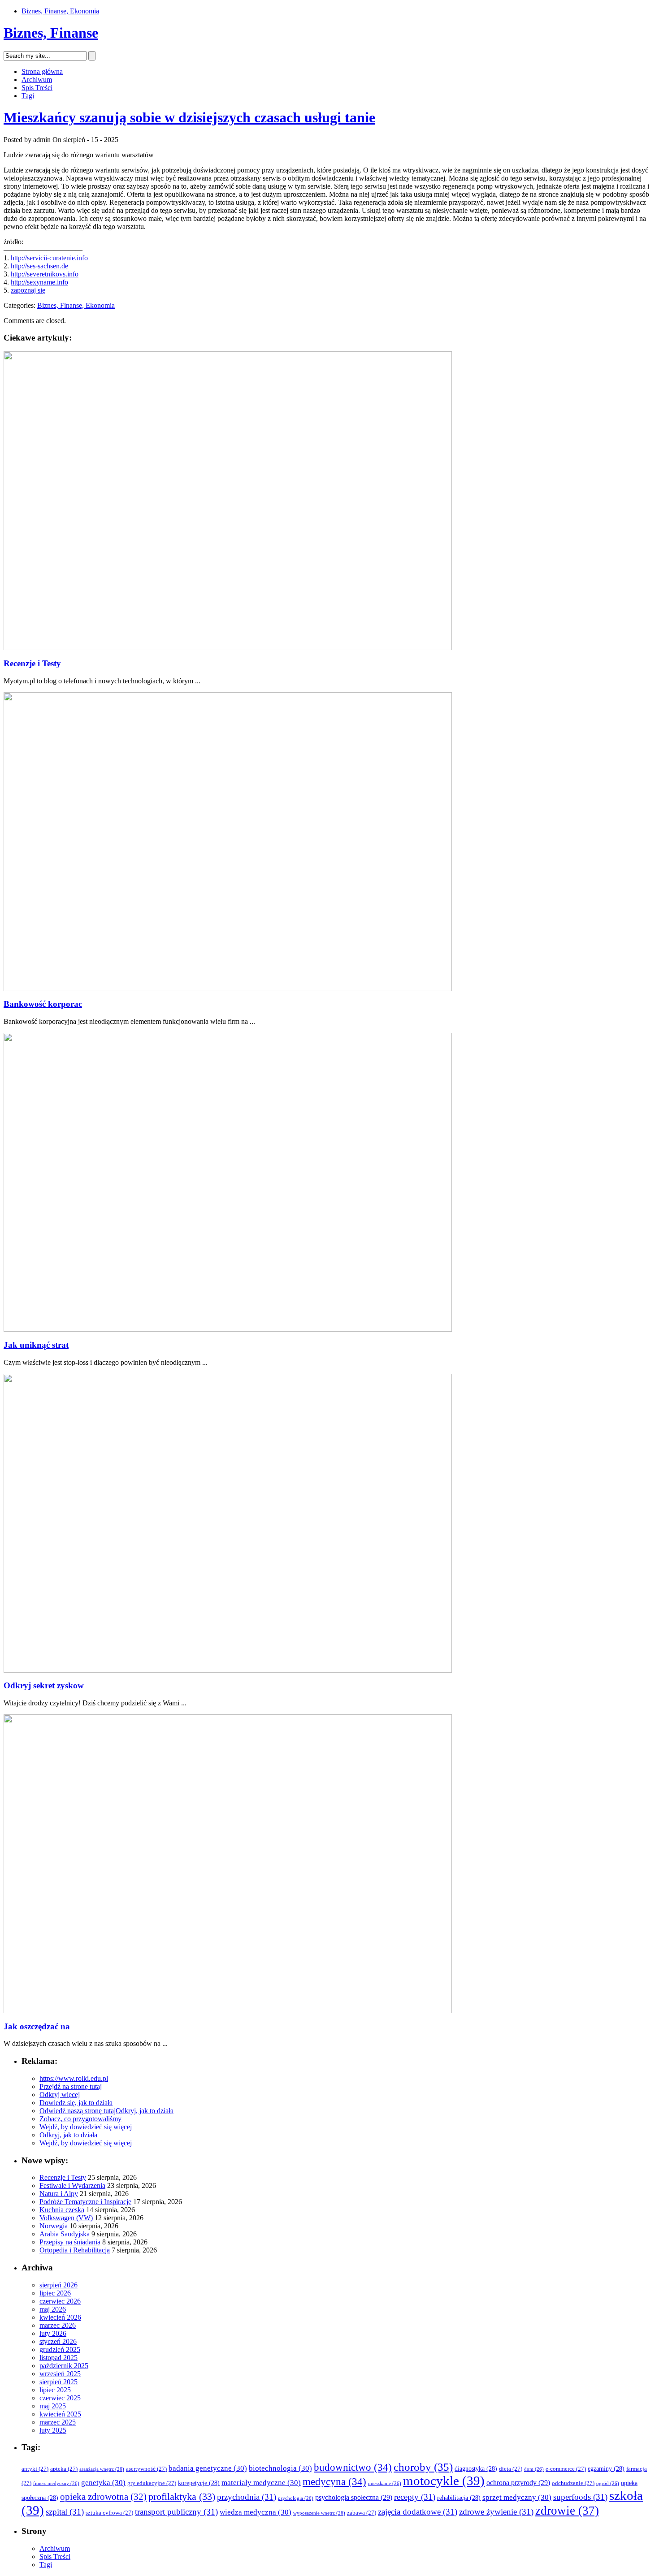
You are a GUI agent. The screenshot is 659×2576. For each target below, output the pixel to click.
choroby (423, 2467)
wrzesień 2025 (60, 2374)
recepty (415, 2497)
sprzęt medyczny (517, 2497)
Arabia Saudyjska (65, 2234)
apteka (64, 2469)
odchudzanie (573, 2483)
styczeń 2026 (58, 2341)
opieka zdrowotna (103, 2497)
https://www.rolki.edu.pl (74, 2078)
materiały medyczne (261, 2483)
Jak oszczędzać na (37, 2026)
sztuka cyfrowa (109, 2513)
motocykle (444, 2481)
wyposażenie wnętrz (319, 2513)
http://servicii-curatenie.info (49, 258)
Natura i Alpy (59, 2194)
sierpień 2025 (59, 2382)
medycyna (334, 2482)
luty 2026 (53, 2333)
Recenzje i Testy (32, 663)
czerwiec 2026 (60, 2301)
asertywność (146, 2469)
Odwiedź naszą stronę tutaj (78, 2111)
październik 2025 (64, 2366)
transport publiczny (176, 2512)
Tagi (28, 96)
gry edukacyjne (152, 2483)
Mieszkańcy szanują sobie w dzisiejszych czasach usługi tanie (189, 117)
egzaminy (606, 2469)
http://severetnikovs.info (45, 274)
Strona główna (42, 71)
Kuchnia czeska (62, 2210)
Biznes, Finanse (51, 33)
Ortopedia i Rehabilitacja (75, 2250)
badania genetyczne (208, 2468)
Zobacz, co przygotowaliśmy (80, 2119)
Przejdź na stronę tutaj (71, 2086)
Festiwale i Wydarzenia (72, 2186)
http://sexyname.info (39, 282)
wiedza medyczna (256, 2512)
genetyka (103, 2483)
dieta (511, 2469)
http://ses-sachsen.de (39, 266)
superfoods (580, 2497)
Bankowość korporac (43, 1004)
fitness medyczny (56, 2483)
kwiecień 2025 (60, 2414)
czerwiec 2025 (60, 2398)
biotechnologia (280, 2468)
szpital (65, 2512)
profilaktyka (182, 2497)
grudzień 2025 (60, 2349)
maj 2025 (53, 2406)
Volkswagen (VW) (66, 2218)
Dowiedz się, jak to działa (76, 2103)
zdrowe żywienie (496, 2512)
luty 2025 (53, 2430)
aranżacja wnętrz (102, 2469)
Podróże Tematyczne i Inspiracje (85, 2202)
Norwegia (54, 2226)
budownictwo (353, 2467)
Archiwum (37, 80)
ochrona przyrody (518, 2483)
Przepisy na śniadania (70, 2242)
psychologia (296, 2498)
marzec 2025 (58, 2422)
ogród (608, 2483)
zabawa (362, 2513)
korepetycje (199, 2483)
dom (534, 2469)
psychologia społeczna (354, 2497)
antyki (35, 2469)
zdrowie (567, 2511)
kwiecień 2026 (60, 2317)
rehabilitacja (459, 2498)
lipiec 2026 (55, 2293)
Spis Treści (37, 88)
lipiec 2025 (55, 2390)
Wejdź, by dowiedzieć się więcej (86, 2127)
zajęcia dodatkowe (418, 2512)
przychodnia (247, 2497)
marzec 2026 (58, 2325)
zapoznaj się (28, 290)
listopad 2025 (59, 2358)
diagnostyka (476, 2469)
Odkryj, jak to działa (145, 2111)
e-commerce (566, 2469)
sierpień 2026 (59, 2285)
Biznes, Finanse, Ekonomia (60, 11)
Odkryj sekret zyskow (44, 1685)
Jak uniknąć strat (36, 1345)
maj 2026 (53, 2309)
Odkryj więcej (60, 2095)
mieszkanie (385, 2483)
